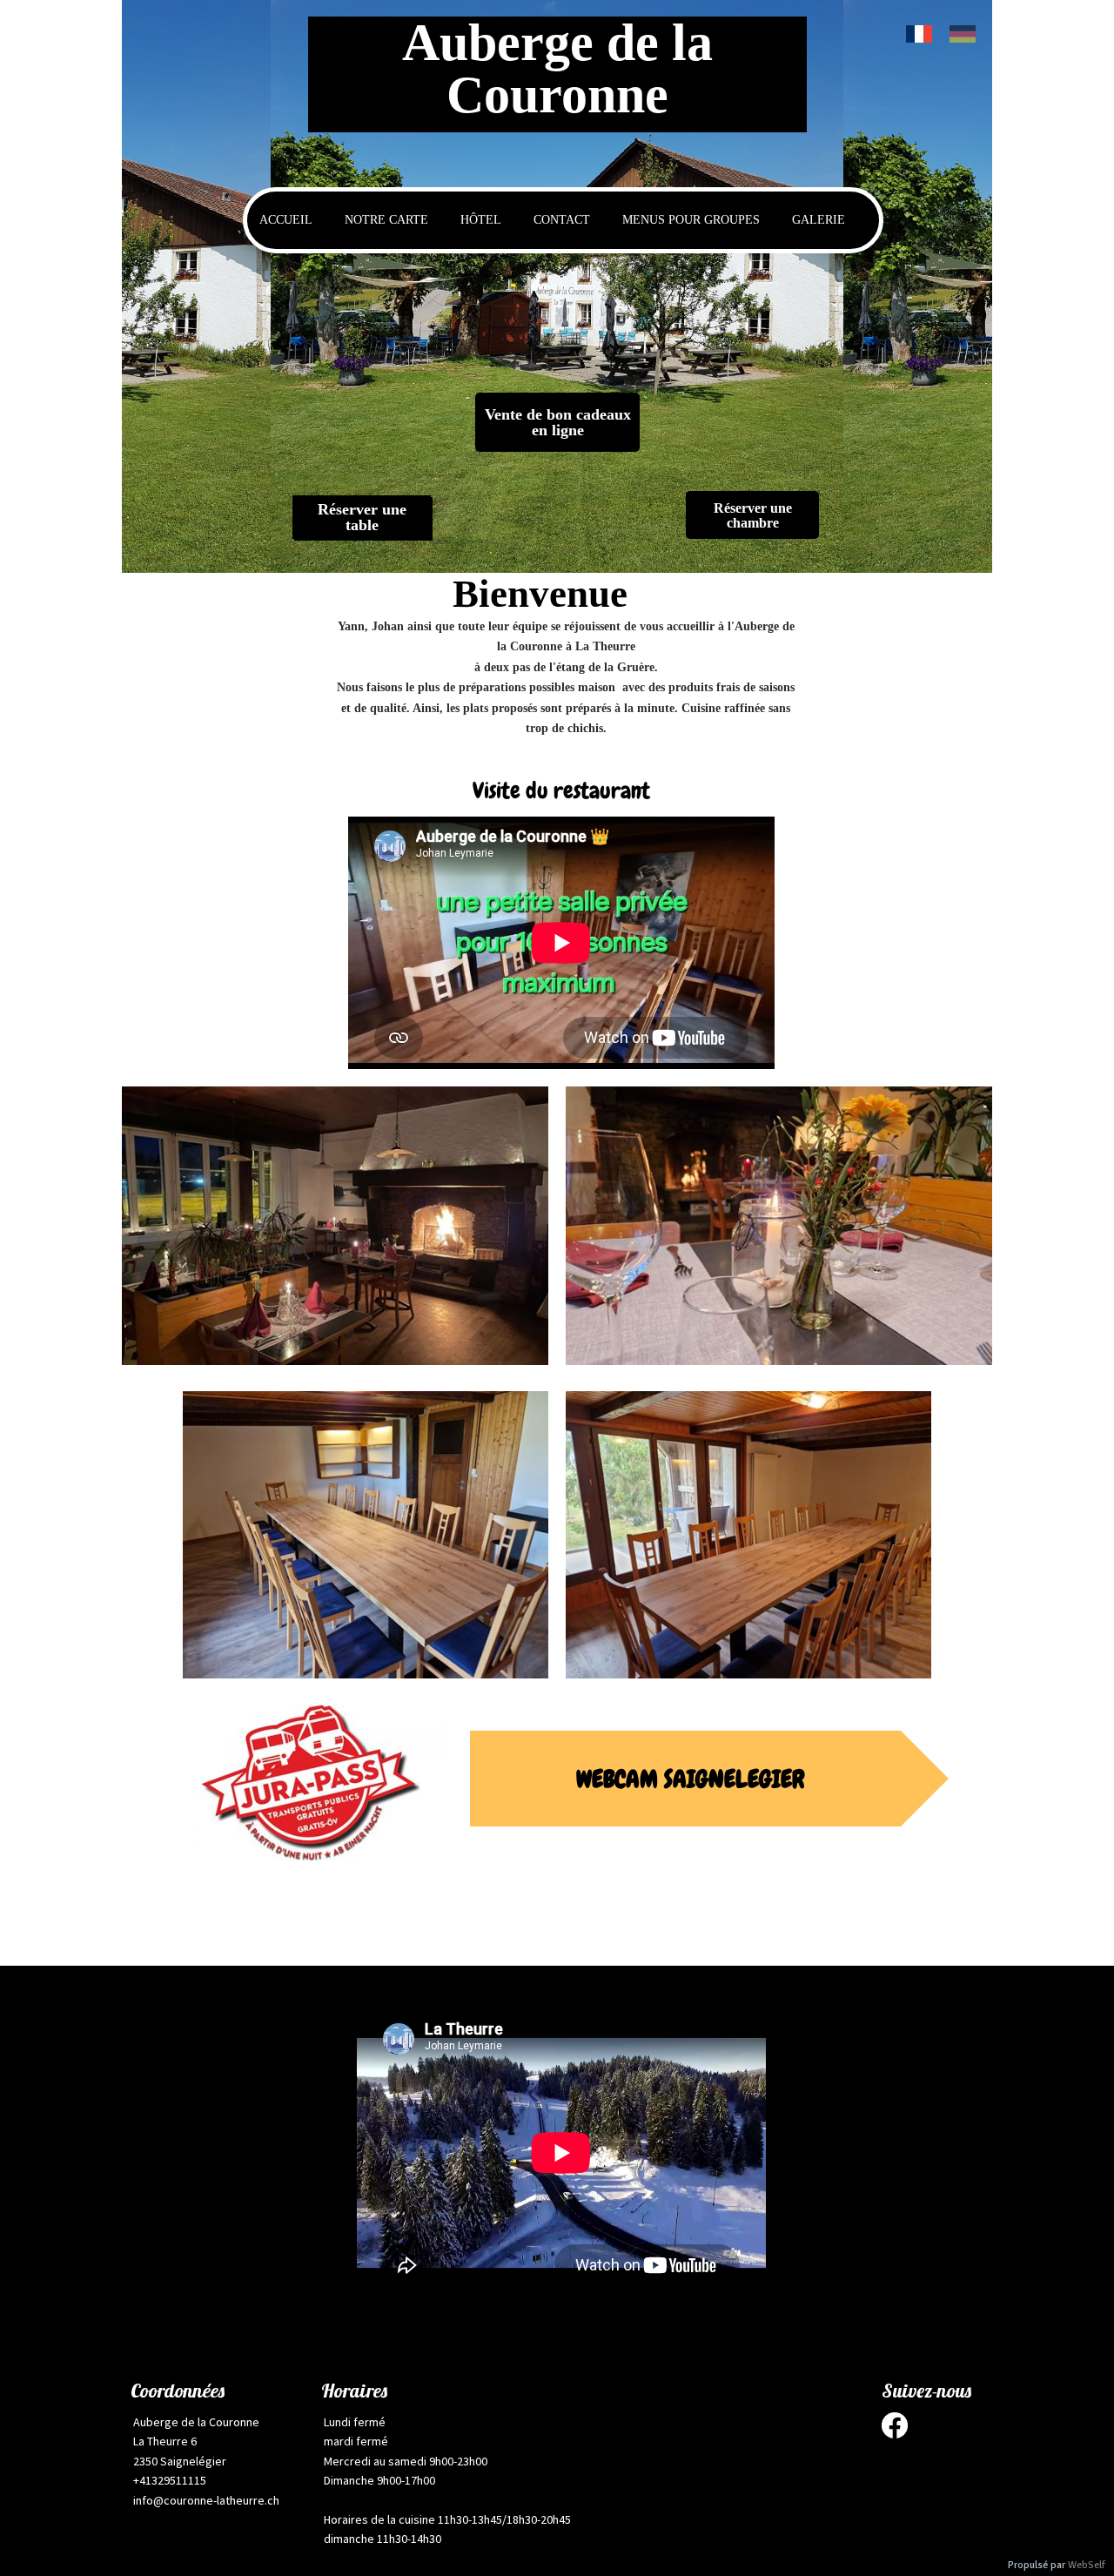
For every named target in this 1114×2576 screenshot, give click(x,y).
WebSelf (1087, 2565)
